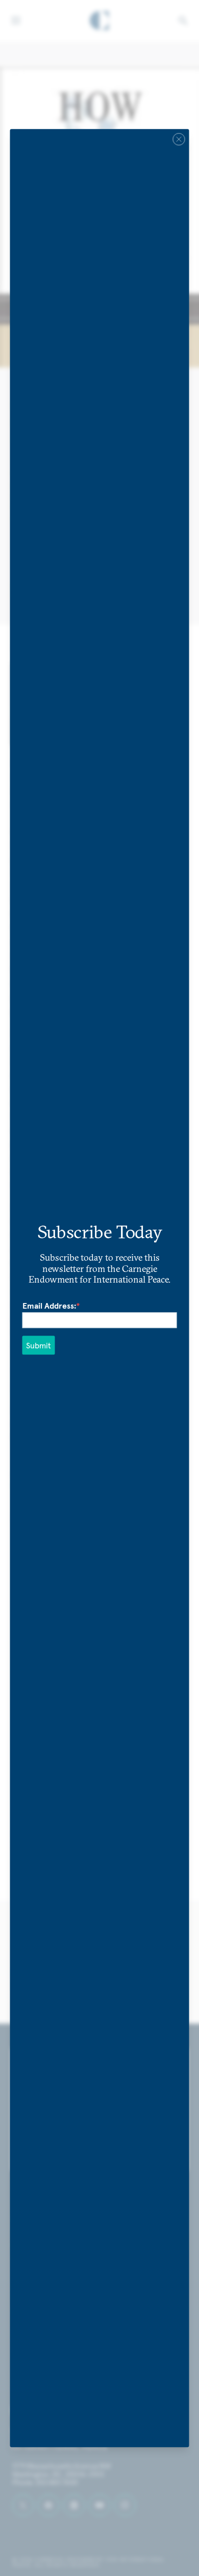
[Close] (179, 139)
